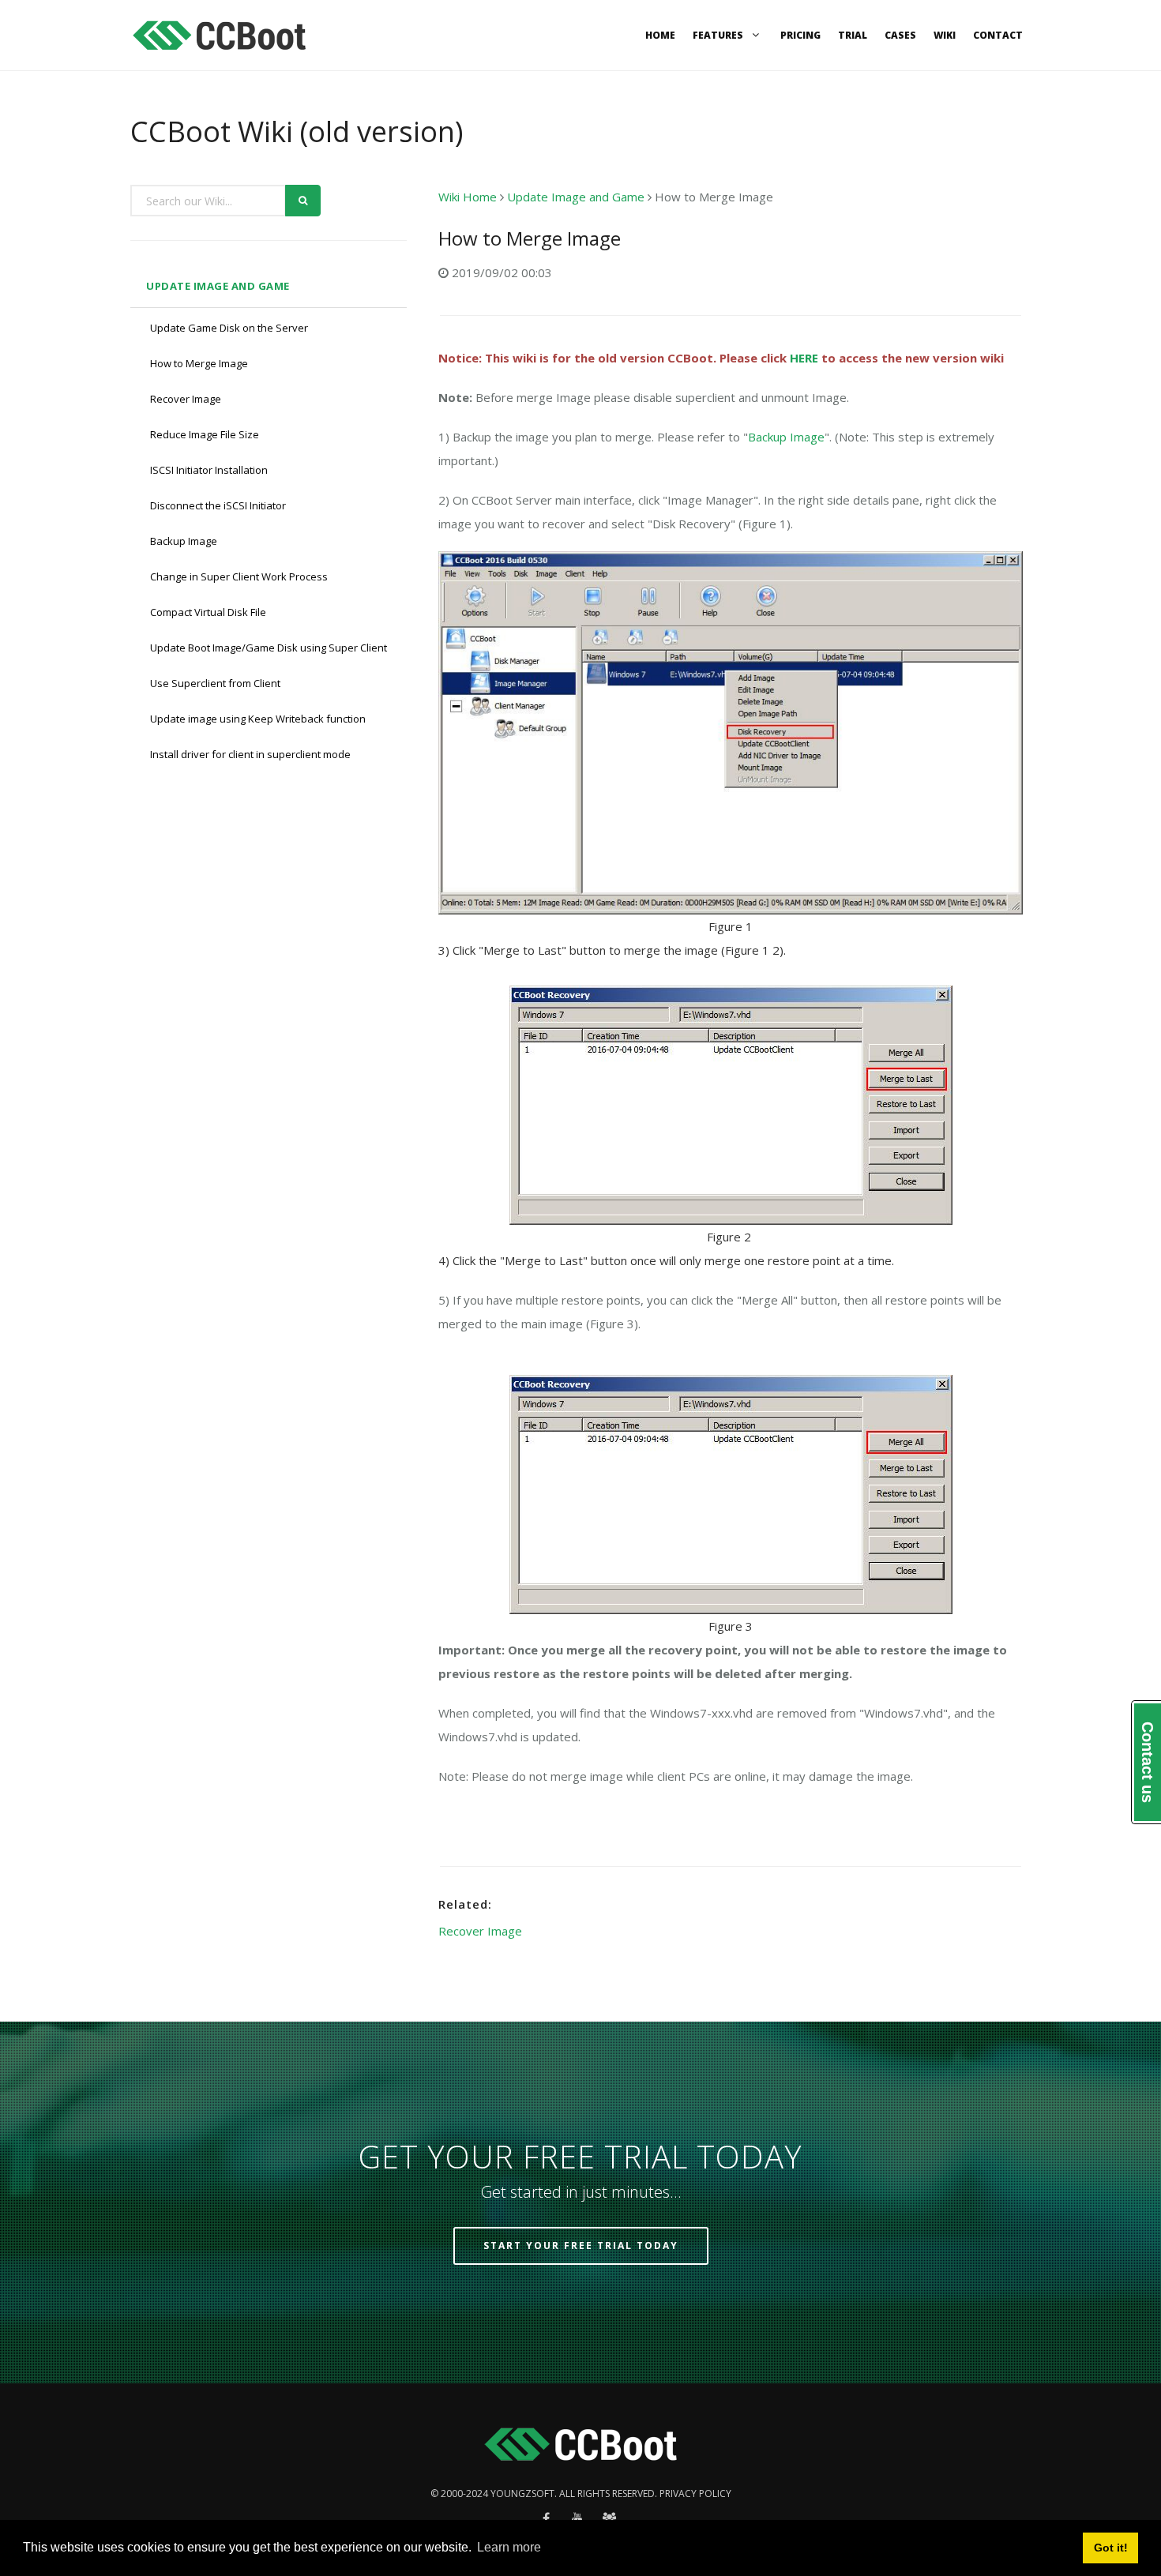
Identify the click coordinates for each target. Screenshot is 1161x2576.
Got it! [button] (1111, 2548)
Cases (900, 35)
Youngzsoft (522, 2493)
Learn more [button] (509, 2547)
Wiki (945, 35)
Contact (998, 35)
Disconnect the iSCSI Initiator (218, 505)
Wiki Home (468, 197)
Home (660, 35)
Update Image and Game (218, 286)
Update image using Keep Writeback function (258, 719)
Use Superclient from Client (215, 683)
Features (719, 35)
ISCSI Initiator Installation (209, 470)
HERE (804, 358)
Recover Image (186, 399)
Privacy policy (695, 2493)
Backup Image (184, 541)
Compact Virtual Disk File (208, 612)
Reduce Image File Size (205, 434)
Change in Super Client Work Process (239, 576)
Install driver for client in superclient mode (250, 754)
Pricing (800, 35)
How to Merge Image (199, 363)
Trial (853, 35)
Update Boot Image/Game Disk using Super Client (269, 648)
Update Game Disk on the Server (229, 328)
